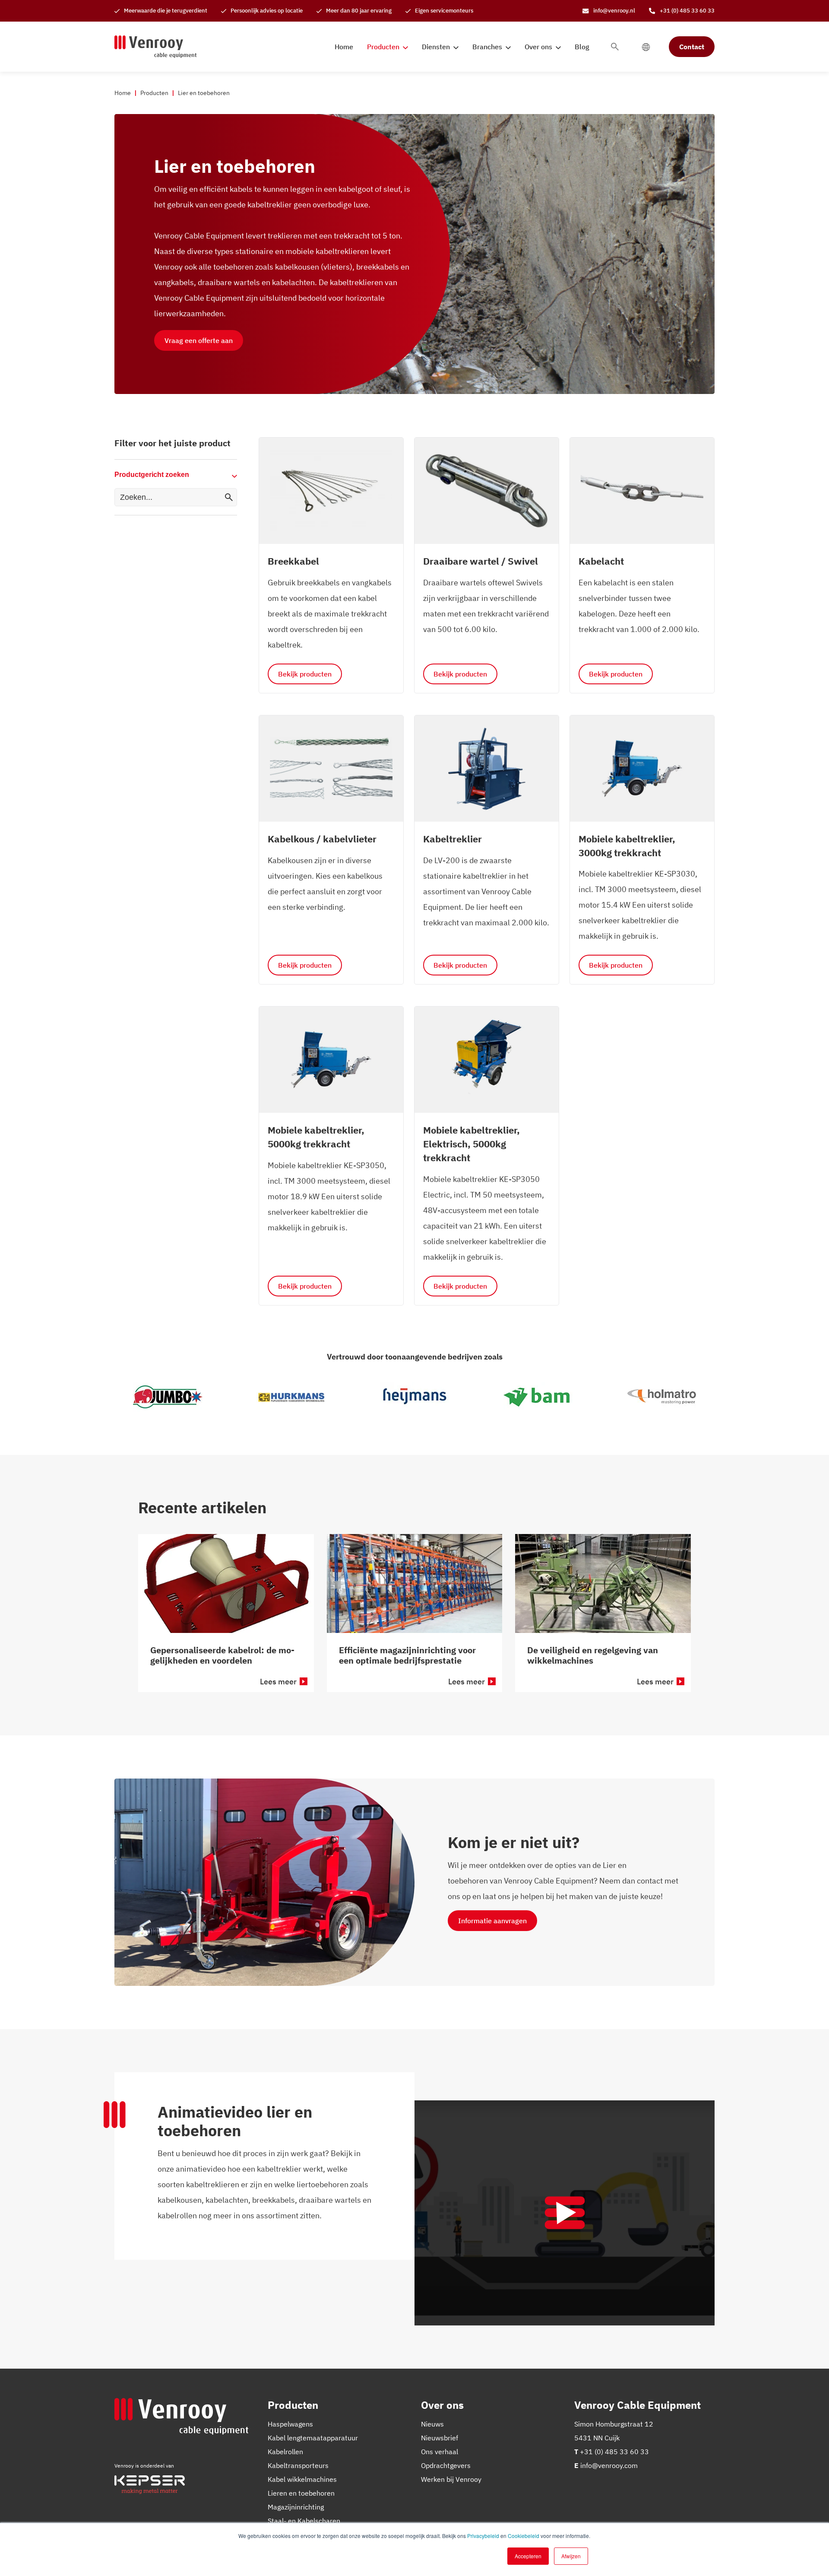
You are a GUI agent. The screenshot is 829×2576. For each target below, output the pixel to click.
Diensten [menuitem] (436, 47)
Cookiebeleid (524, 2536)
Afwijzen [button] (571, 2556)
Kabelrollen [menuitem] (285, 2452)
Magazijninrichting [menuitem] (296, 2507)
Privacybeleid (483, 2536)
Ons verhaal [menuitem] (440, 2452)
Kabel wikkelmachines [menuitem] (302, 2479)
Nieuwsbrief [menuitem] (440, 2438)
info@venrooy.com (609, 2465)
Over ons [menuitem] (538, 47)
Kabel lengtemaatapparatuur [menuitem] (313, 2438)
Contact (692, 47)
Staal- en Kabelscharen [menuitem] (304, 2521)
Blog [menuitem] (582, 47)
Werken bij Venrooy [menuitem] (451, 2479)
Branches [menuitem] (487, 47)
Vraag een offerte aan (199, 340)
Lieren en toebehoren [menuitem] (301, 2493)
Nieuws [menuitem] (432, 2424)
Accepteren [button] (528, 2556)
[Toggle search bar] (615, 47)
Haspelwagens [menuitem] (290, 2424)
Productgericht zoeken (152, 475)
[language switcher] (646, 47)
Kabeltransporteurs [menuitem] (298, 2465)
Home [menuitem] (344, 47)
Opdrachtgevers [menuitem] (446, 2465)
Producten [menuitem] (383, 47)
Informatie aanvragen (492, 1921)
